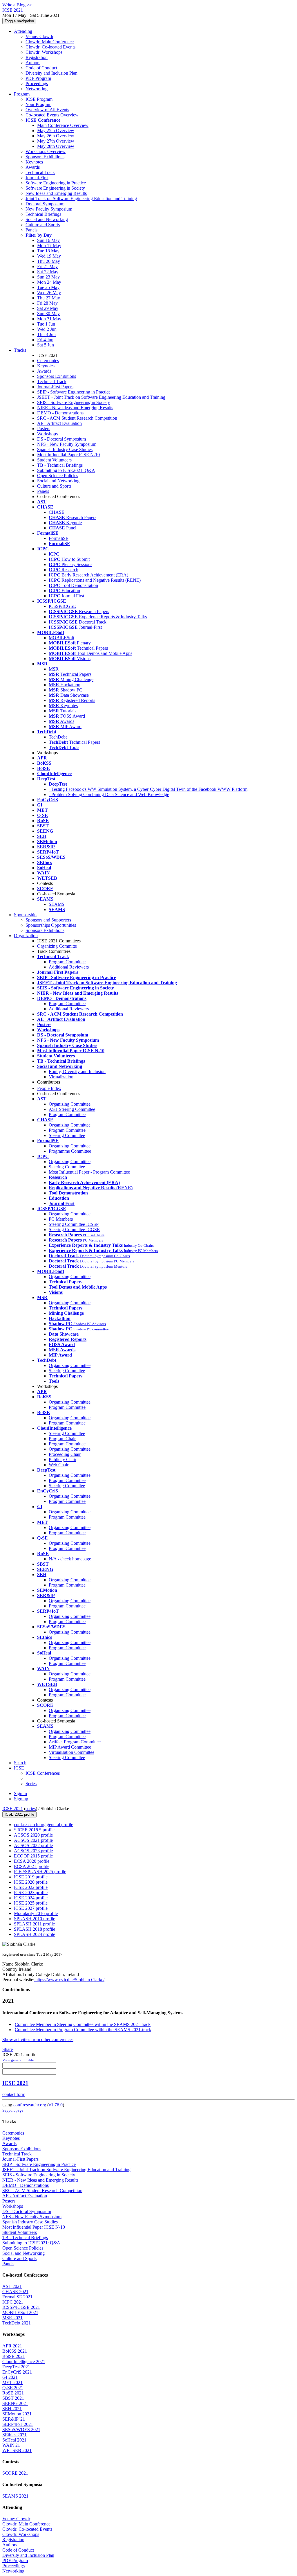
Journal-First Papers (55, 387)
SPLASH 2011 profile (34, 1924)
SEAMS (57, 904)
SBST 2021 (13, 2398)
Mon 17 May (49, 246)
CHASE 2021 (15, 2292)
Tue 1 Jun (46, 324)
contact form (14, 2094)
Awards (33, 167)
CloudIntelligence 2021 (24, 2362)
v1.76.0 (56, 2105)
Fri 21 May (47, 266)
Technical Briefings (43, 214)
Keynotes (34, 162)
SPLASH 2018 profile (35, 1929)
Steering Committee (67, 1135)
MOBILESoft (61, 638)
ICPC (54, 554)
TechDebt (58, 737)
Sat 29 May (48, 308)
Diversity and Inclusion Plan (51, 73)
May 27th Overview (56, 141)
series (31, 1809)
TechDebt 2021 (17, 2323)
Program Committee (67, 962)
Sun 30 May (48, 314)
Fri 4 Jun (45, 340)
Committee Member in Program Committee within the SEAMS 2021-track (83, 2030)
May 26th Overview (56, 136)
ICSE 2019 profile (31, 1877)
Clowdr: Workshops (44, 52)
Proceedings (37, 83)
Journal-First (37, 178)
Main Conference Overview (63, 125)
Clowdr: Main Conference (50, 42)
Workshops (47, 434)
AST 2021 (12, 2286)
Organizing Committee (70, 1104)
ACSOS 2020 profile (33, 1835)
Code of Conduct (41, 68)
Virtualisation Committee (71, 1752)
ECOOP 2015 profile (33, 1856)
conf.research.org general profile (44, 1825)
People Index (49, 1088)
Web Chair (59, 1465)
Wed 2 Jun (47, 329)
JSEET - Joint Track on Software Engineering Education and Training (101, 397)
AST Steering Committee (72, 1109)
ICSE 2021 (13, 1809)
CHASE (57, 512)
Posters (44, 429)
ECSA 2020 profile (32, 1861)
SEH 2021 (12, 2409)
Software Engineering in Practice (56, 183)
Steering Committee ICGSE (74, 1229)
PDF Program (38, 78)
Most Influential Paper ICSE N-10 (68, 455)
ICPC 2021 (13, 2302)
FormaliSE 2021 (17, 2297)
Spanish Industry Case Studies (65, 449)
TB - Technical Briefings (60, 465)
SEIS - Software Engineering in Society (74, 402)
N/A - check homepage (70, 1559)
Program (22, 94)
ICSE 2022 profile (31, 1887)
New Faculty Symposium (49, 209)
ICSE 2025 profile (31, 1903)
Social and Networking (47, 219)
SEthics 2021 (15, 2435)
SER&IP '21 (14, 2419)
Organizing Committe (57, 946)
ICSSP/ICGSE (62, 606)
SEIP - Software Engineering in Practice (74, 392)
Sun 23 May (48, 277)
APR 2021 (12, 2346)
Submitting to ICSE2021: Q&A (66, 470)
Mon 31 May (49, 319)
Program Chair (62, 1439)
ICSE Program (39, 99)
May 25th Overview (56, 131)
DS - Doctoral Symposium (61, 439)
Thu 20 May (49, 261)
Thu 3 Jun (46, 334)
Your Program (38, 104)
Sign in (20, 1793)
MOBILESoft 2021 (20, 2312)
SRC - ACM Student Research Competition (77, 418)
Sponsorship (25, 915)
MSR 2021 (12, 2318)
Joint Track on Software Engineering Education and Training (81, 199)
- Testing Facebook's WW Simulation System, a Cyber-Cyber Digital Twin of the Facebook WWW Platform (148, 789)
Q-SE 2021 (13, 2388)
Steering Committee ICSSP (74, 1224)
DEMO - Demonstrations (60, 413)
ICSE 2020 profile (31, 1882)
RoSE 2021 (13, 2393)
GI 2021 (10, 2377)
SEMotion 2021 (17, 2414)
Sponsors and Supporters (48, 920)
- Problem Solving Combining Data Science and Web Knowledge (109, 794)
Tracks (20, 350)
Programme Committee (70, 1151)
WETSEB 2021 (17, 2450)
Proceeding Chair (65, 1454)
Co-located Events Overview (52, 115)
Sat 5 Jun (46, 345)
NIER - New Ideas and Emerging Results (75, 408)
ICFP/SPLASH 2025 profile (40, 1872)
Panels (31, 230)
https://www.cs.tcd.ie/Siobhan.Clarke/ (69, 1980)
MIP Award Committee (70, 1747)
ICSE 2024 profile (31, 1898)
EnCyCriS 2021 (17, 2372)
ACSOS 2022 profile (33, 1845)
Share (8, 2049)
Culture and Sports (43, 225)
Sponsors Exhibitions (45, 157)
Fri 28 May (47, 303)
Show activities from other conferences (38, 2039)
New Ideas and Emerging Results (56, 193)
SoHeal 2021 (14, 2440)
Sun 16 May (48, 240)
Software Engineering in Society (55, 188)
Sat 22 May (48, 272)
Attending (23, 31)
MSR (54, 669)
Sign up (21, 1799)
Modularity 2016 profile (36, 1913)
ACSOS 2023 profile (33, 1851)
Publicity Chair (63, 1459)
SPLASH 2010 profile (35, 1919)
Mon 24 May (49, 282)
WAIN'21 (11, 2445)
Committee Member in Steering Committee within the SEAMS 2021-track (83, 2024)
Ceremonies (48, 361)
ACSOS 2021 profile (33, 1840)
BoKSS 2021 (15, 2351)
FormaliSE (59, 538)
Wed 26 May (49, 293)
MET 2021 (12, 2382)
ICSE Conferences (43, 1773)
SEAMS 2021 (15, 2496)
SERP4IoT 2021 (18, 2424)
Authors (33, 63)
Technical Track (40, 172)
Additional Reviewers (69, 967)
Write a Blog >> (17, 5)
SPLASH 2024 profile (35, 1934)
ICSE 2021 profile (19, 1814)
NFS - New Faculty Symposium (67, 444)
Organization (26, 936)
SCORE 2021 (15, 2473)
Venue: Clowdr (39, 36)
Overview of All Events (47, 110)
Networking (37, 89)
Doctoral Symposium (45, 204)
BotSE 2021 (14, 2356)
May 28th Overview (56, 146)
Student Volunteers (54, 460)
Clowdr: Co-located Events (50, 47)
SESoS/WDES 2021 (21, 2429)
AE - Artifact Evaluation (59, 423)
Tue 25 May (48, 287)
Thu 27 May (49, 298)
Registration (37, 57)
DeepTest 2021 (16, 2367)
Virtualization (61, 1077)
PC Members (61, 1219)
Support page (13, 2110)
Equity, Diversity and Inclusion (77, 1071)
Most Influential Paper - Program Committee (89, 1172)
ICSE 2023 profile (31, 1893)
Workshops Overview (46, 151)
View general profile (18, 2060)
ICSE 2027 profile (31, 1908)
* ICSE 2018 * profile (34, 1830)
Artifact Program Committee (75, 1742)
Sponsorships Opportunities (51, 925)
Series (31, 1784)
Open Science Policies (58, 476)
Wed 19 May (49, 256)
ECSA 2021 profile (32, 1866)
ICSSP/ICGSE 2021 (21, 2307)
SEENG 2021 (15, 2403)
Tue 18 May (48, 251)
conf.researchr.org (30, 2105)
